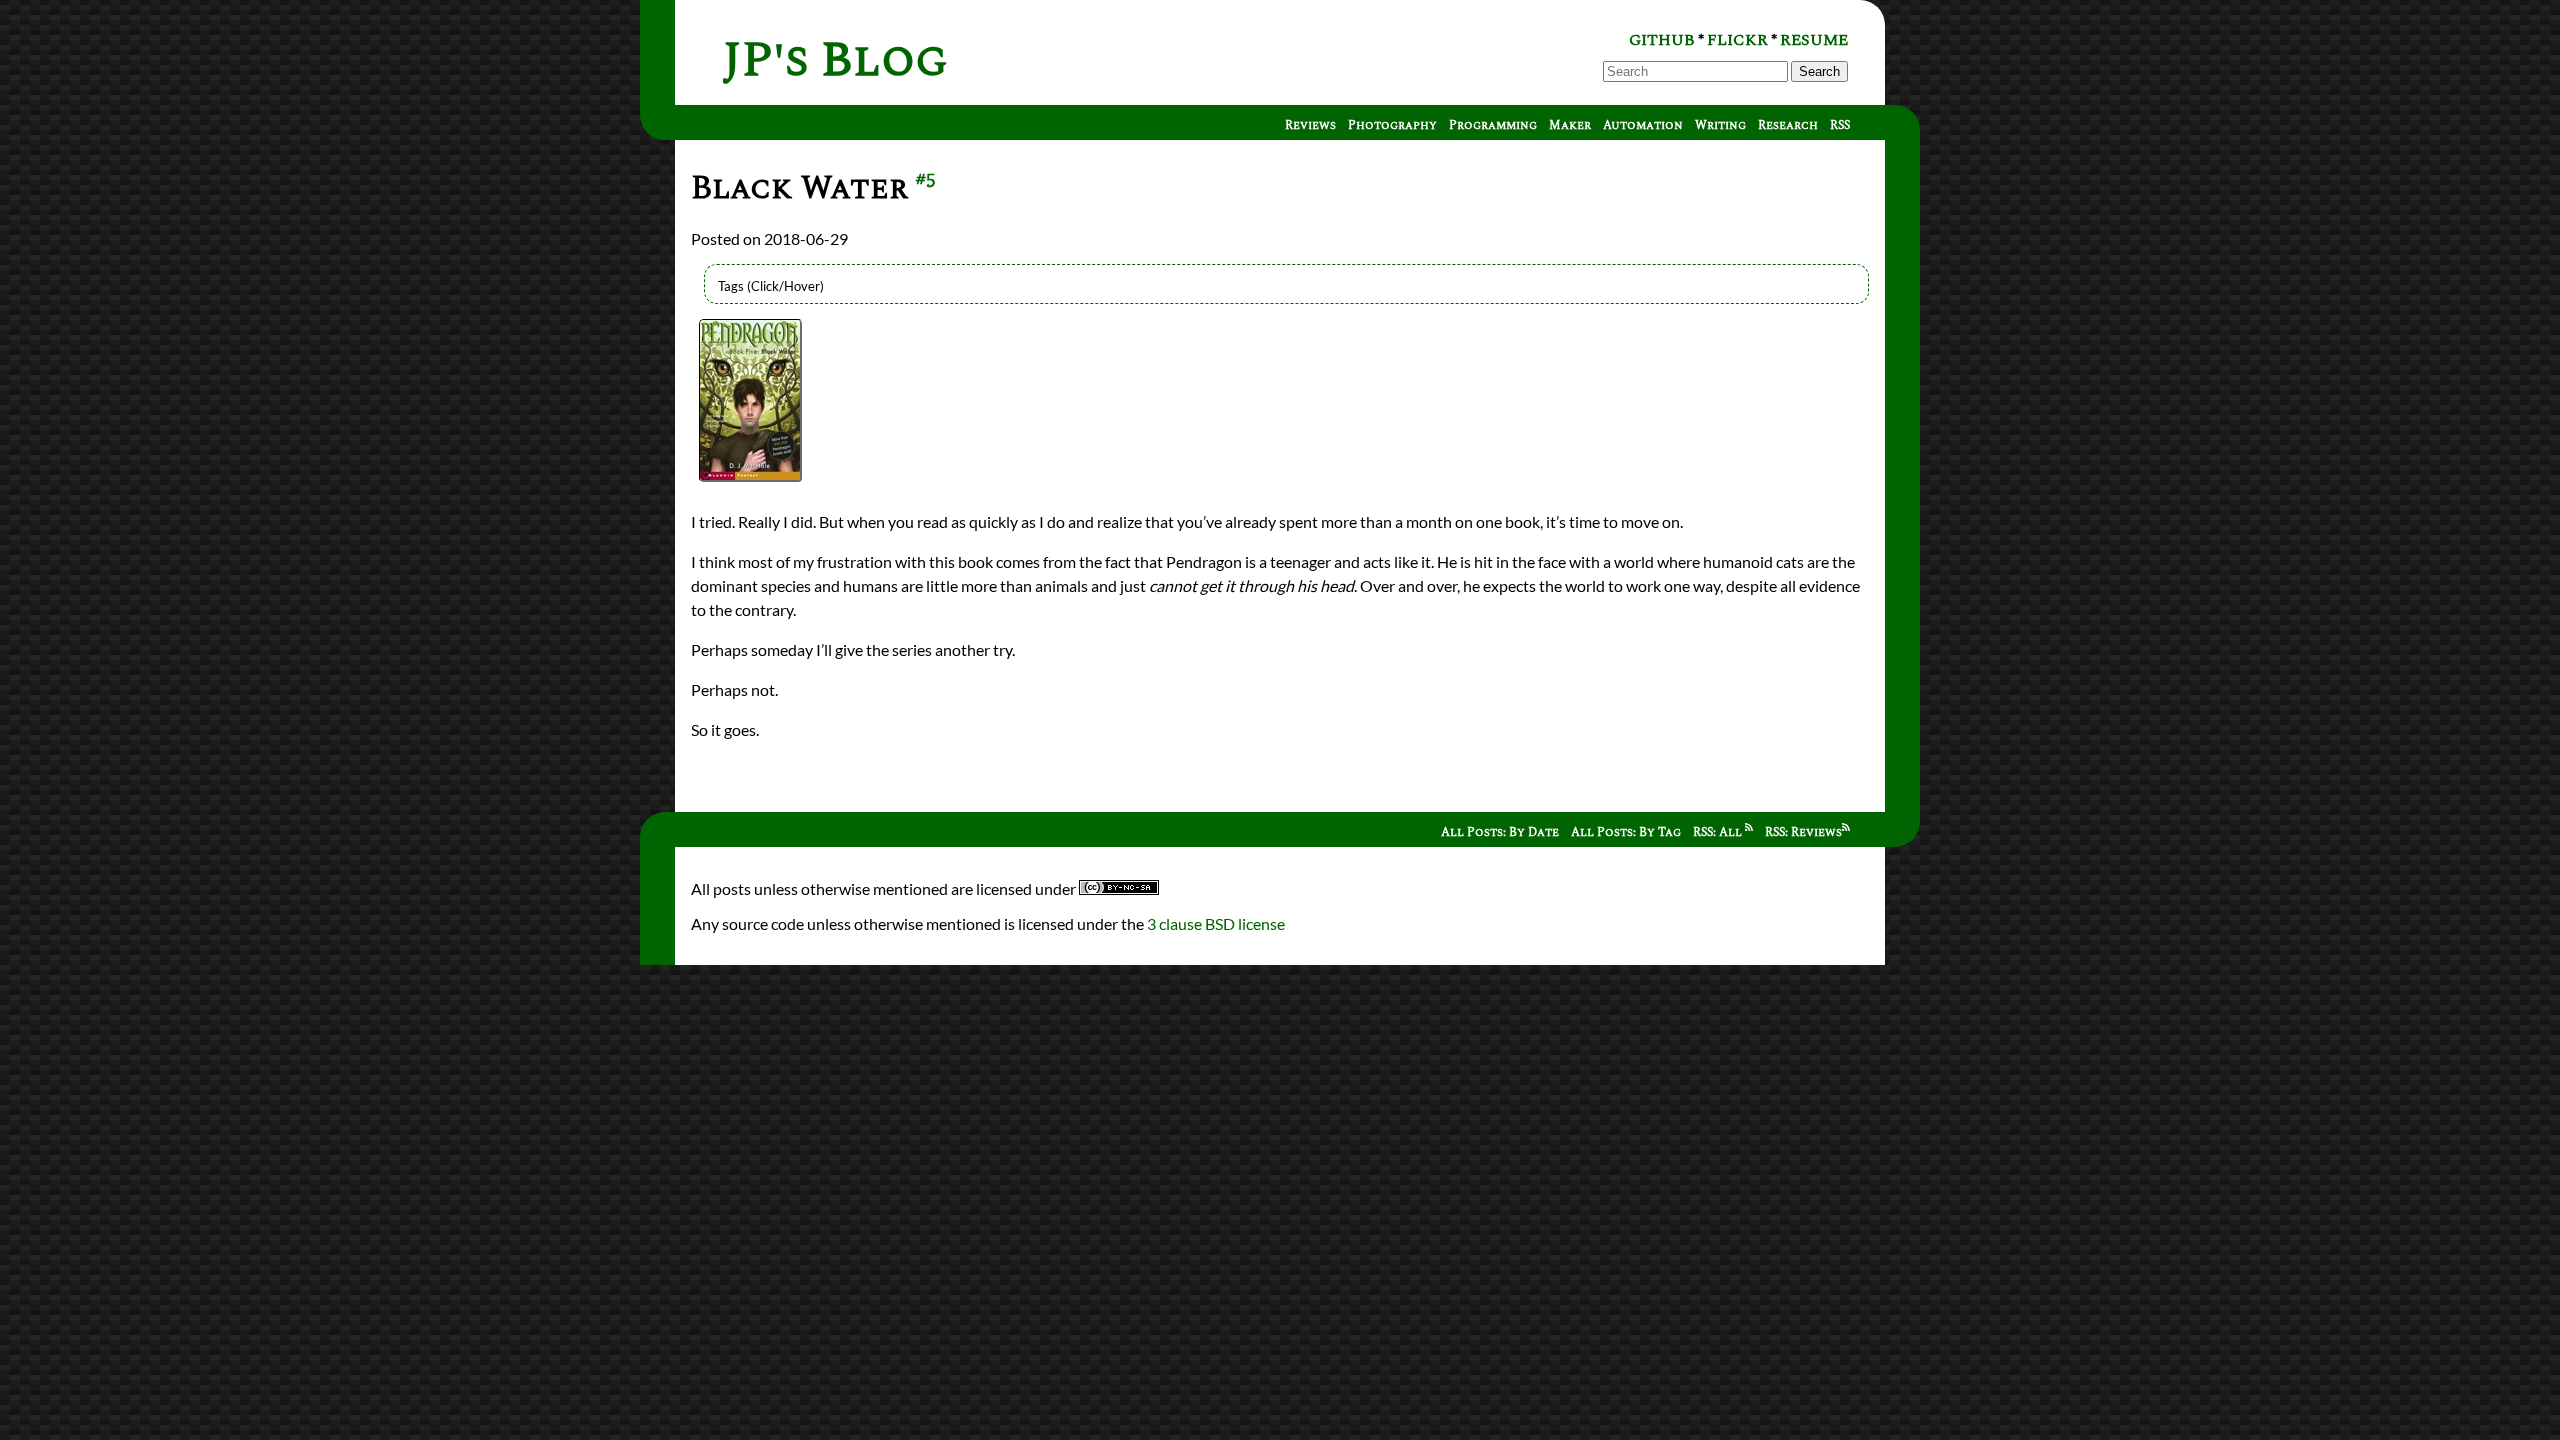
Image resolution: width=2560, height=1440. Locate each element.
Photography (1392, 125)
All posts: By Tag (1626, 832)
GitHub (1662, 40)
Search (1819, 71)
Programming (1493, 125)
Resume (1814, 40)
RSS (1840, 125)
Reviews (1310, 125)
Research (1788, 125)
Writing (1720, 125)
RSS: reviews (1803, 832)
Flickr (1737, 40)
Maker (1570, 125)
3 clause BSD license (1216, 923)
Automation (1643, 125)
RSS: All (1719, 832)
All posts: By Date (1500, 832)
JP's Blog (835, 60)
